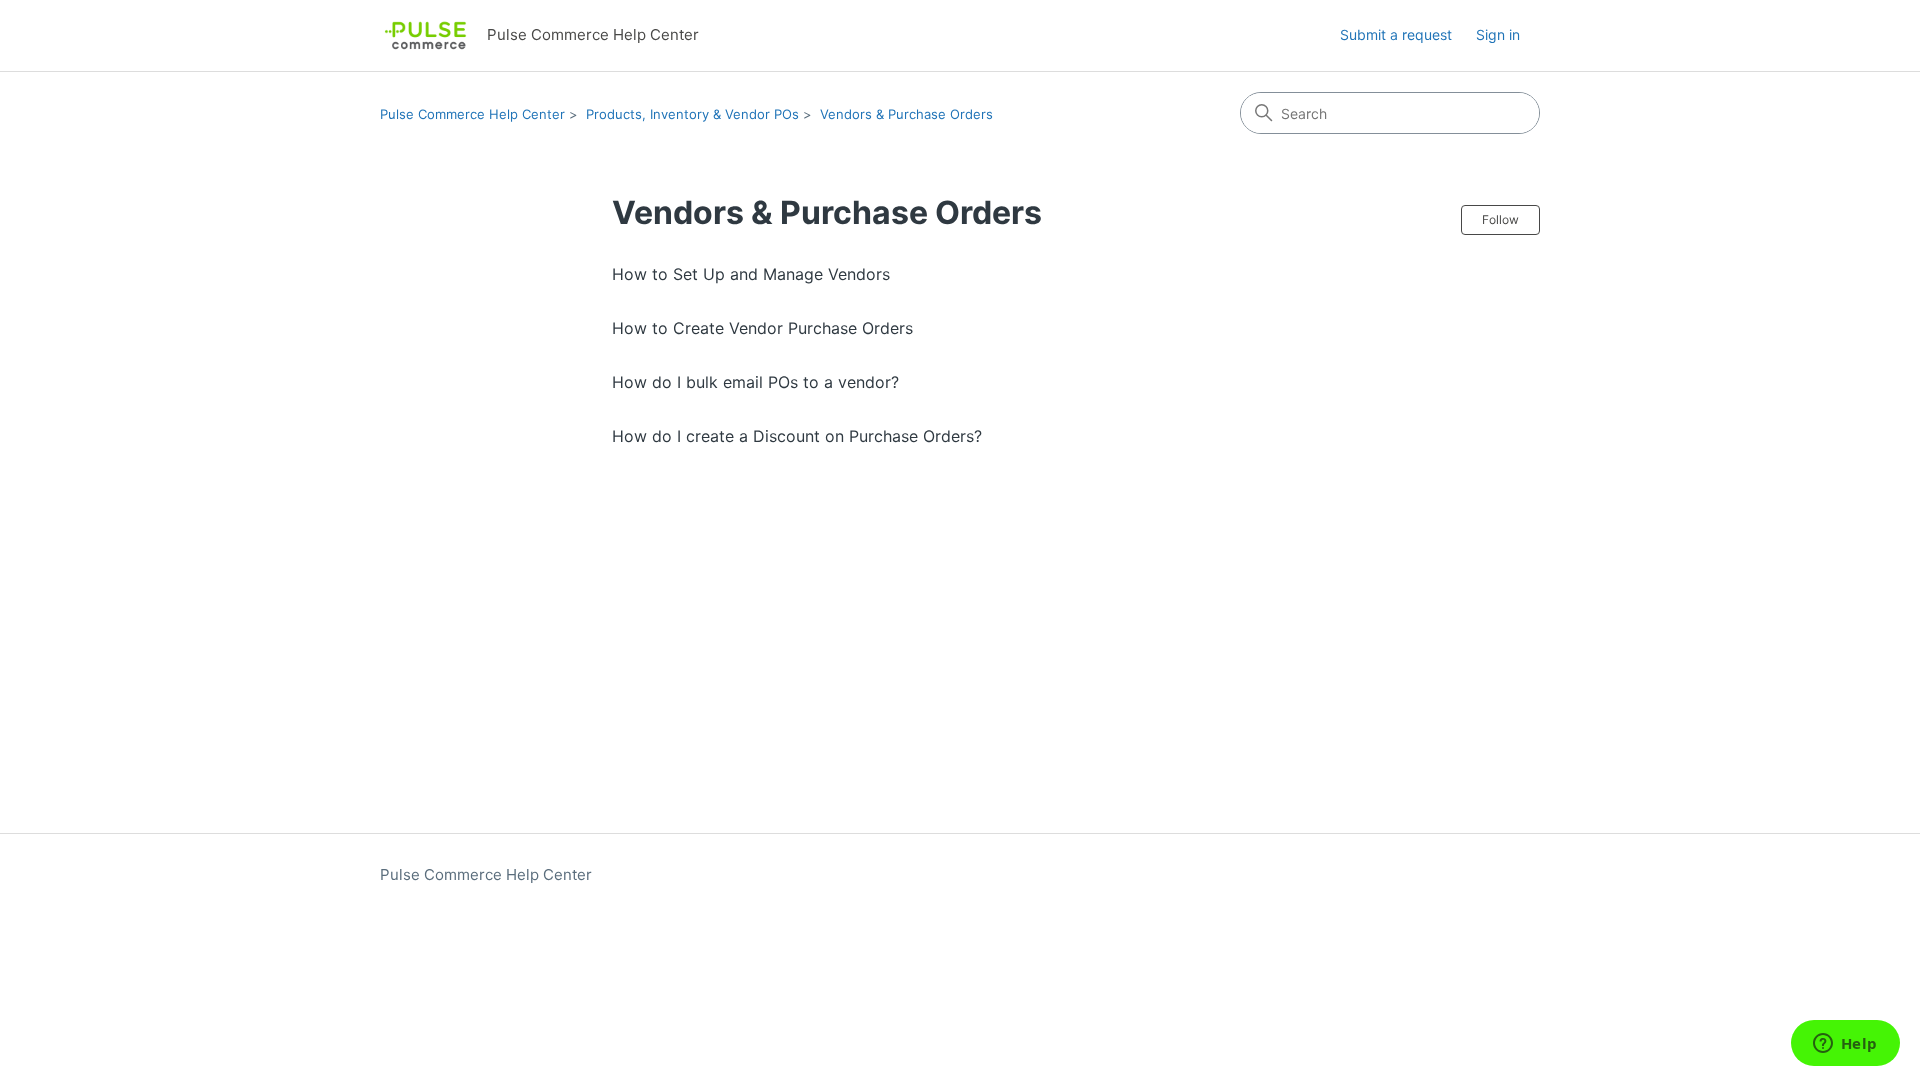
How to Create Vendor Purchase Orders (762, 328)
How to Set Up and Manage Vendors (751, 274)
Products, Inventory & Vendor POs (692, 114)
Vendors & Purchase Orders (906, 114)
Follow (1500, 219)
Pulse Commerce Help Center (472, 114)
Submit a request (1396, 34)
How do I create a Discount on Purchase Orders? (797, 436)
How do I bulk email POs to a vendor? (755, 382)
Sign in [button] (1498, 34)
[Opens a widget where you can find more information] (1845, 1045)
